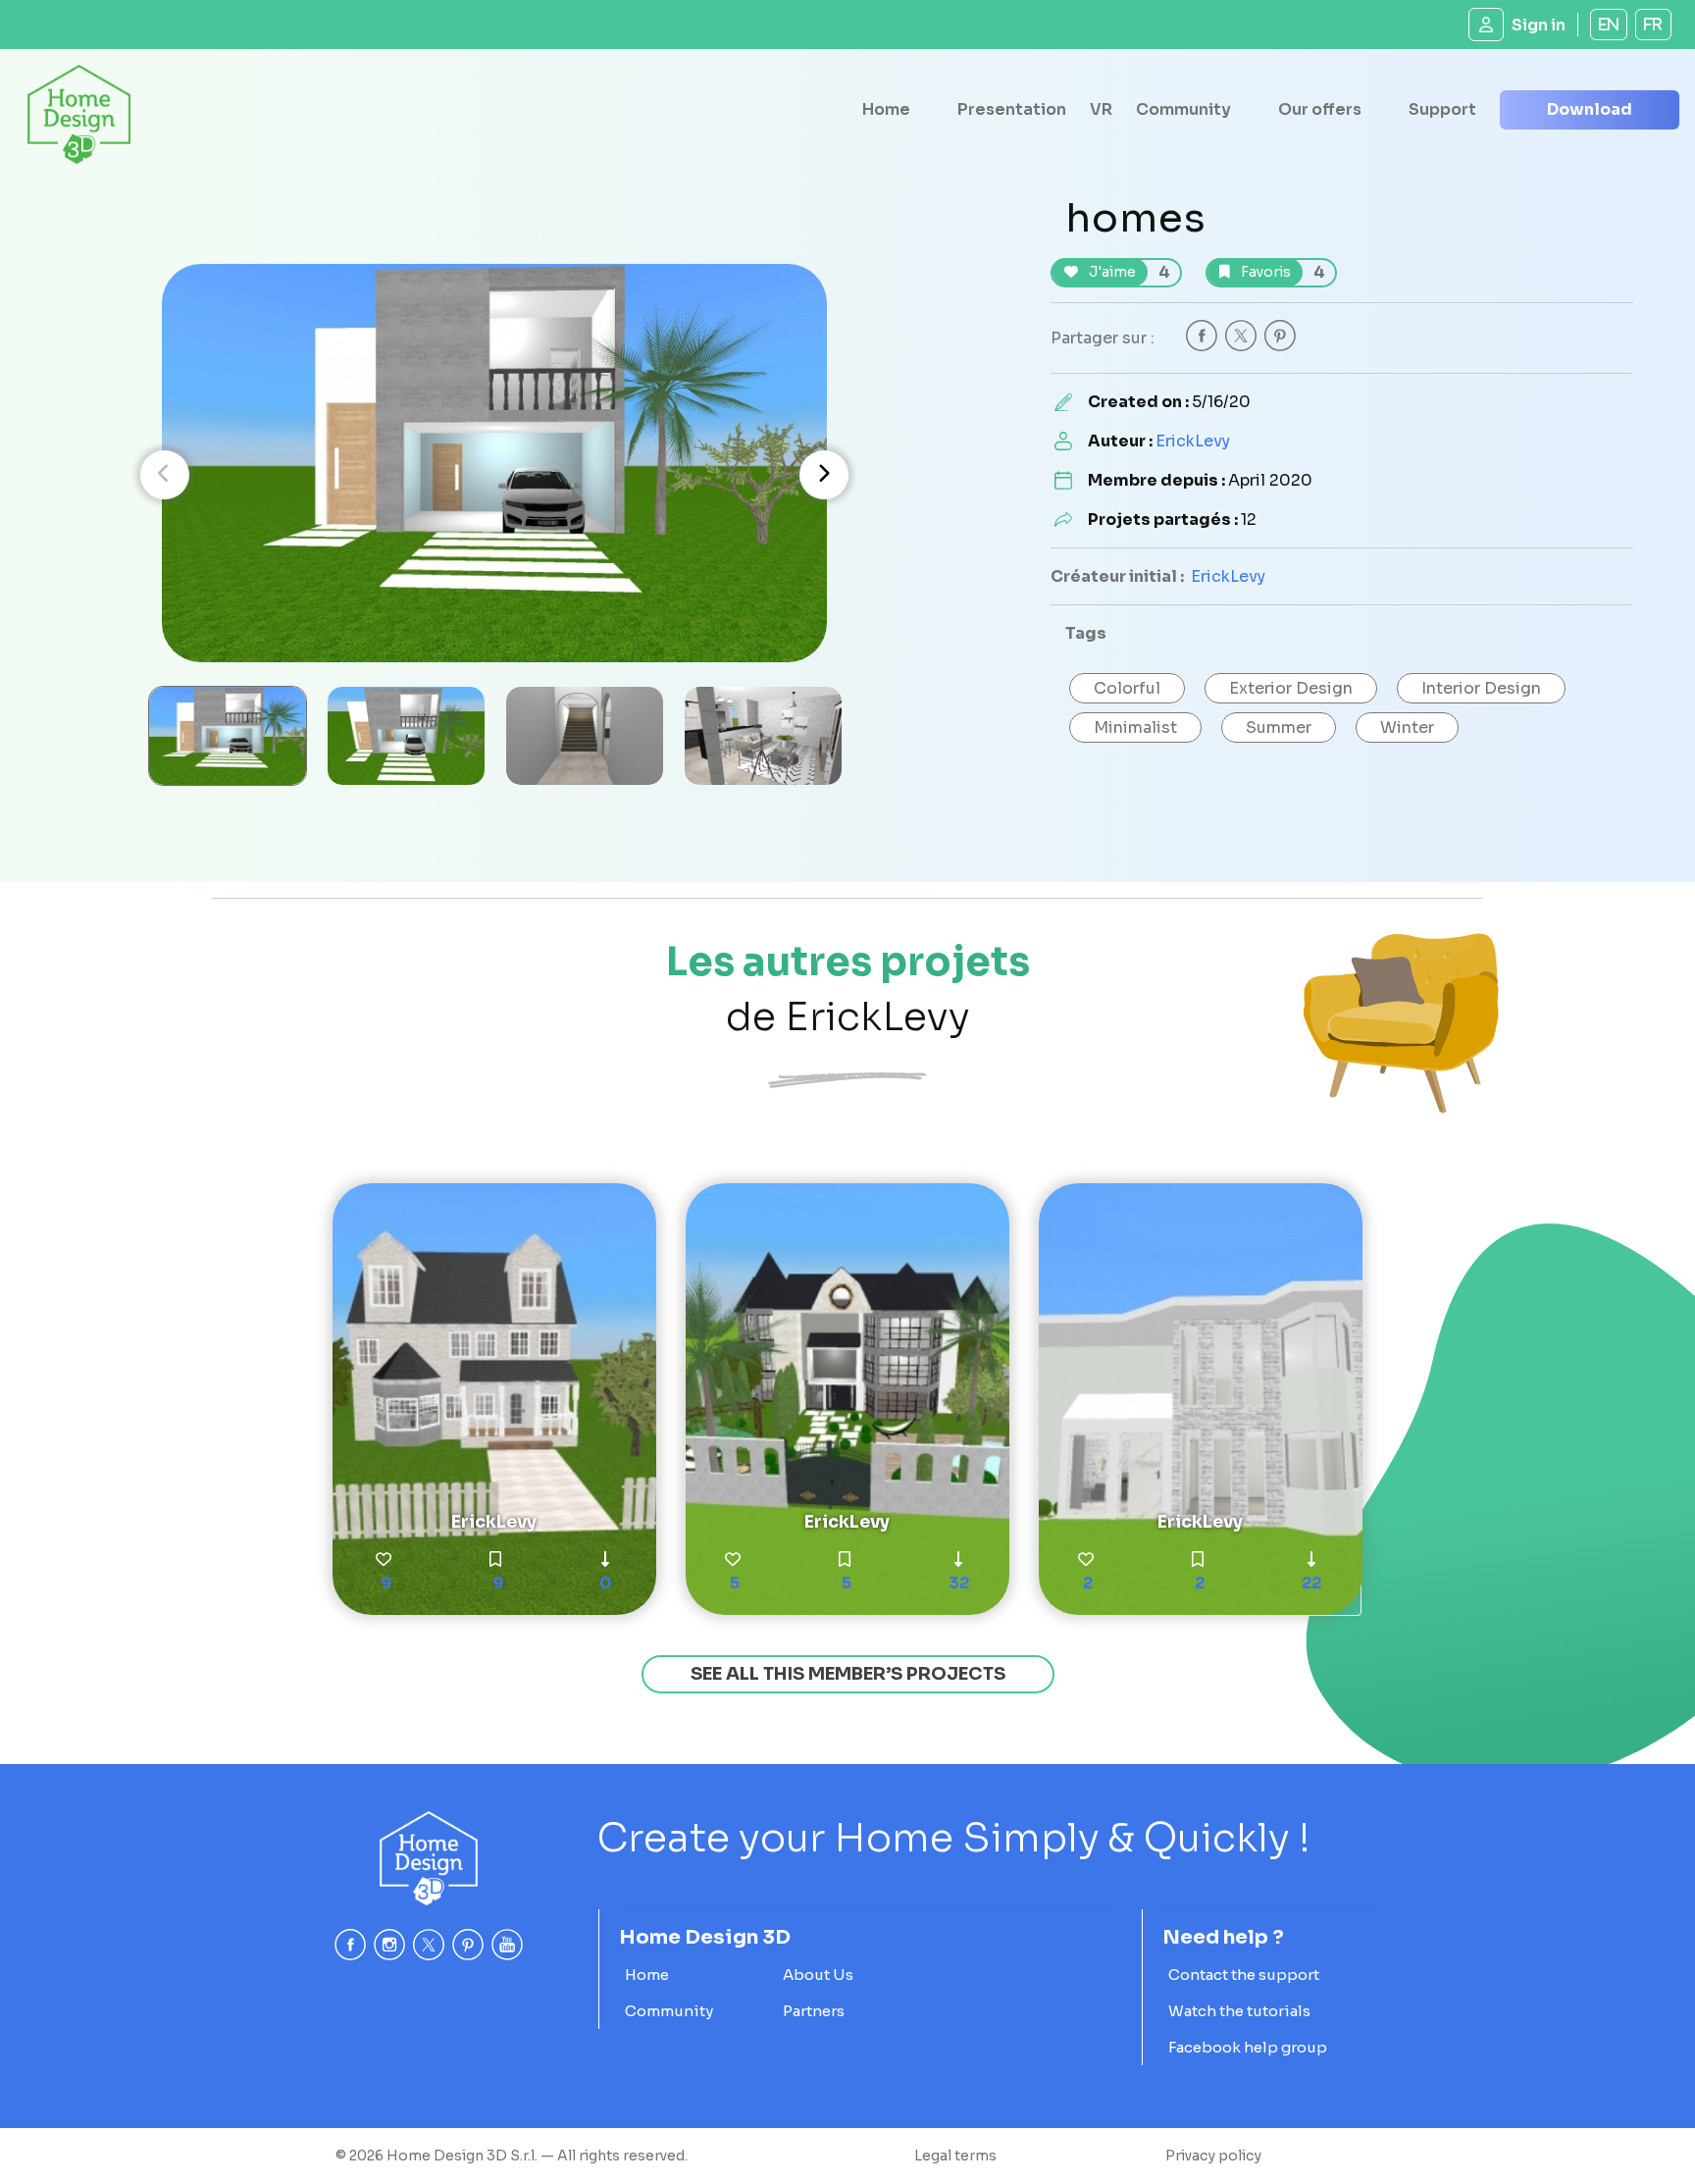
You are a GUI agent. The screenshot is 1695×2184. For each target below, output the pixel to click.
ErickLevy (1193, 441)
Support (1442, 109)
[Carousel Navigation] (494, 475)
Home (886, 109)
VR (1101, 109)
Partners (814, 2011)
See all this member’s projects (848, 1674)
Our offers (1320, 109)
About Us (818, 1975)
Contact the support (1244, 1975)
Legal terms (955, 2156)
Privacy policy (1213, 2156)
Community (1183, 109)
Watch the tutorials (1239, 2011)
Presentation (1012, 109)
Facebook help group (1248, 2047)
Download (1590, 109)
